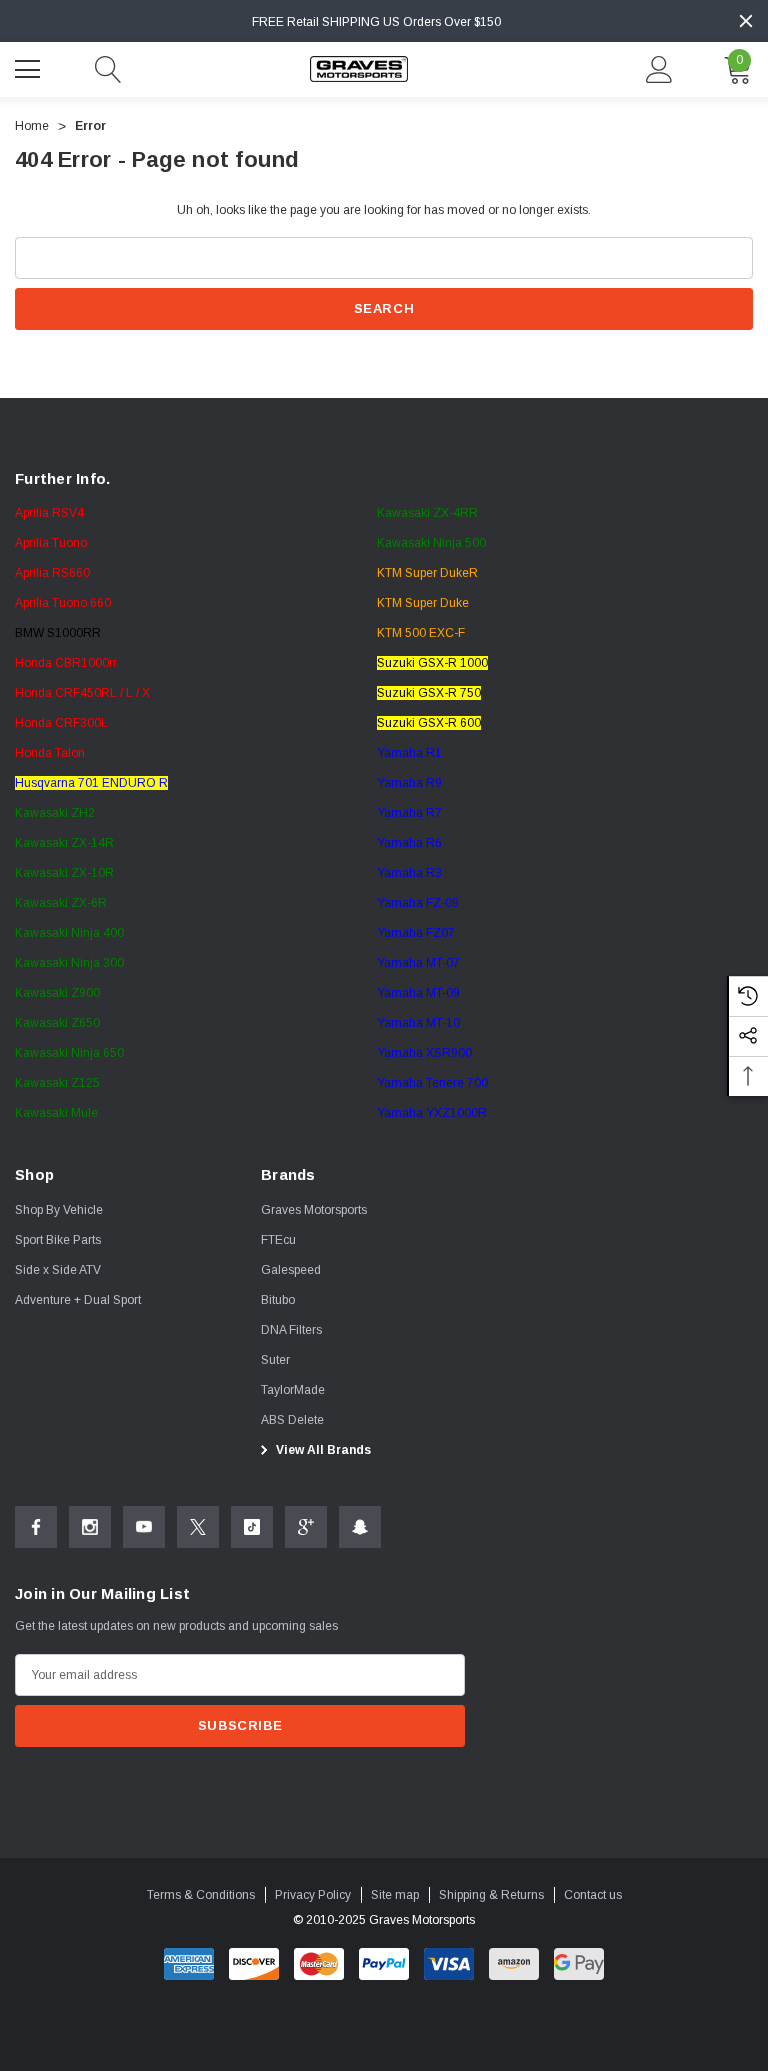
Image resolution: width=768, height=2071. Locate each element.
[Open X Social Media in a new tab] (198, 1527)
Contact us (593, 1895)
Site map (395, 1895)
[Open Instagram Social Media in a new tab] (90, 1527)
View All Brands (322, 1450)
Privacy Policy (313, 1895)
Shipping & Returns (491, 1895)
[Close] (746, 21)
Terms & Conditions (201, 1895)
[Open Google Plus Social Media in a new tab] (306, 1527)
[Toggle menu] (30, 67)
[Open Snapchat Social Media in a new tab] (360, 1527)
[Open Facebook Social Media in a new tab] (36, 1527)
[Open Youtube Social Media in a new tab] (144, 1527)
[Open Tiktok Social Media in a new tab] (252, 1527)
